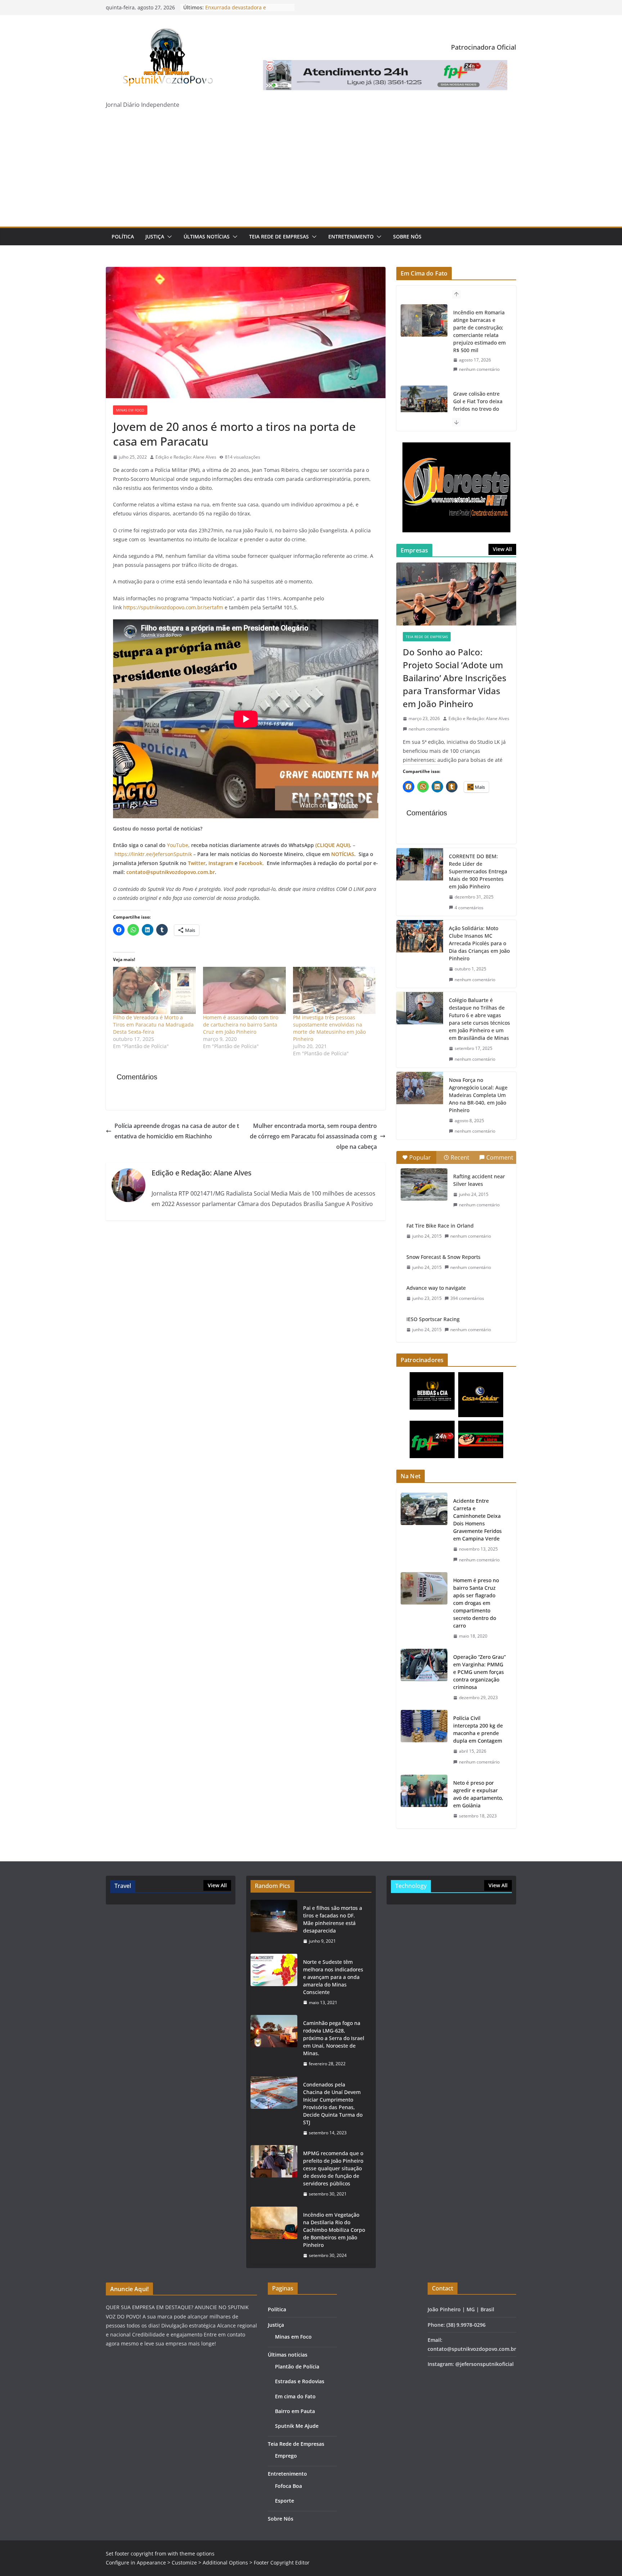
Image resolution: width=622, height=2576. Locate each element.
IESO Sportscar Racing (433, 1319)
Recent (460, 1157)
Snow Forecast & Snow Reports (443, 1257)
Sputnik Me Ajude (297, 2426)
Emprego (286, 2456)
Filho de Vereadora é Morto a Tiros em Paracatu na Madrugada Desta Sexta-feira (153, 1025)
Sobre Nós (407, 236)
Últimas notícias (207, 236)
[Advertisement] (311, 173)
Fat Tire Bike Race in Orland (440, 1226)
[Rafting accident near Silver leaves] (424, 1184)
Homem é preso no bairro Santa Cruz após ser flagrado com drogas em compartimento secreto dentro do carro (476, 1603)
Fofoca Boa (289, 2486)
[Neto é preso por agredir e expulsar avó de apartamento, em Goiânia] (424, 1799)
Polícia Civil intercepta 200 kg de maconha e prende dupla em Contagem (478, 1729)
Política (123, 236)
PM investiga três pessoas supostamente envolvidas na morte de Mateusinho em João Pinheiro (329, 1028)
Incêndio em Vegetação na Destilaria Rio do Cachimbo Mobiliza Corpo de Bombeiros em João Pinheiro (334, 2230)
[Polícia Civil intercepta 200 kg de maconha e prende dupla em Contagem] (424, 1740)
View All (502, 549)
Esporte (285, 2501)
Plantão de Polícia (297, 2366)
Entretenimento (351, 236)
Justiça (155, 236)
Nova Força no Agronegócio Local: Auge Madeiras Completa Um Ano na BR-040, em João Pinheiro (478, 1095)
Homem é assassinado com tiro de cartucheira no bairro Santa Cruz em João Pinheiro (241, 1025)
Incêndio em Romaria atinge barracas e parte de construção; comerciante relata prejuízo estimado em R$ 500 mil (479, 331)
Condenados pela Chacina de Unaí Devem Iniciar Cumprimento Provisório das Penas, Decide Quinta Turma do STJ (333, 2103)
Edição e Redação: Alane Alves (186, 457)
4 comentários (469, 908)
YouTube (178, 845)
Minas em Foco (130, 410)
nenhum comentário (479, 369)
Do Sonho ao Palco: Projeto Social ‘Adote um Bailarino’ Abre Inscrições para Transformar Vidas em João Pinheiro (455, 678)
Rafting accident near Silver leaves (479, 1180)
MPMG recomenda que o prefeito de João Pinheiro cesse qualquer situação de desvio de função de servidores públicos (333, 2168)
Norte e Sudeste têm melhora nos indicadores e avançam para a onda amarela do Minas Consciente (333, 1977)
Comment (500, 1157)
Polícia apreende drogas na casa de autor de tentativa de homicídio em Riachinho (177, 1131)
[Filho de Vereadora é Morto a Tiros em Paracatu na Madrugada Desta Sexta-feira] (154, 990)
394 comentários (467, 1298)
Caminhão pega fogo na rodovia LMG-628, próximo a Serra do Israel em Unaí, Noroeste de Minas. (334, 2038)
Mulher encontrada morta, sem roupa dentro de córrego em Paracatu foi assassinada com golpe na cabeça (313, 1136)
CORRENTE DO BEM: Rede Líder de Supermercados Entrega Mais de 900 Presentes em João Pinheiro (478, 871)
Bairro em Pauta (295, 2411)
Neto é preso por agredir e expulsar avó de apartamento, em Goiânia (478, 1794)
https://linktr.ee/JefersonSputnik (153, 854)
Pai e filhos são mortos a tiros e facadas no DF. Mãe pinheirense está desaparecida (333, 1919)
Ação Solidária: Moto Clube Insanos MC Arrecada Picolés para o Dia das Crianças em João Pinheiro (479, 943)
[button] (168, 237)
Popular (420, 1157)
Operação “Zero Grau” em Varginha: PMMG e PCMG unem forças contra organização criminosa (479, 1672)
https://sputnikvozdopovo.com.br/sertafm (173, 607)
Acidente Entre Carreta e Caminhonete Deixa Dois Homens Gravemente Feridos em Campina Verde (477, 1520)
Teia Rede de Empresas (279, 236)
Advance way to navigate (436, 1288)
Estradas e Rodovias (300, 2381)
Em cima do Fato (295, 2396)
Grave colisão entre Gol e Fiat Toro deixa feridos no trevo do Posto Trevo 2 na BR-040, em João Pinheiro (479, 409)
